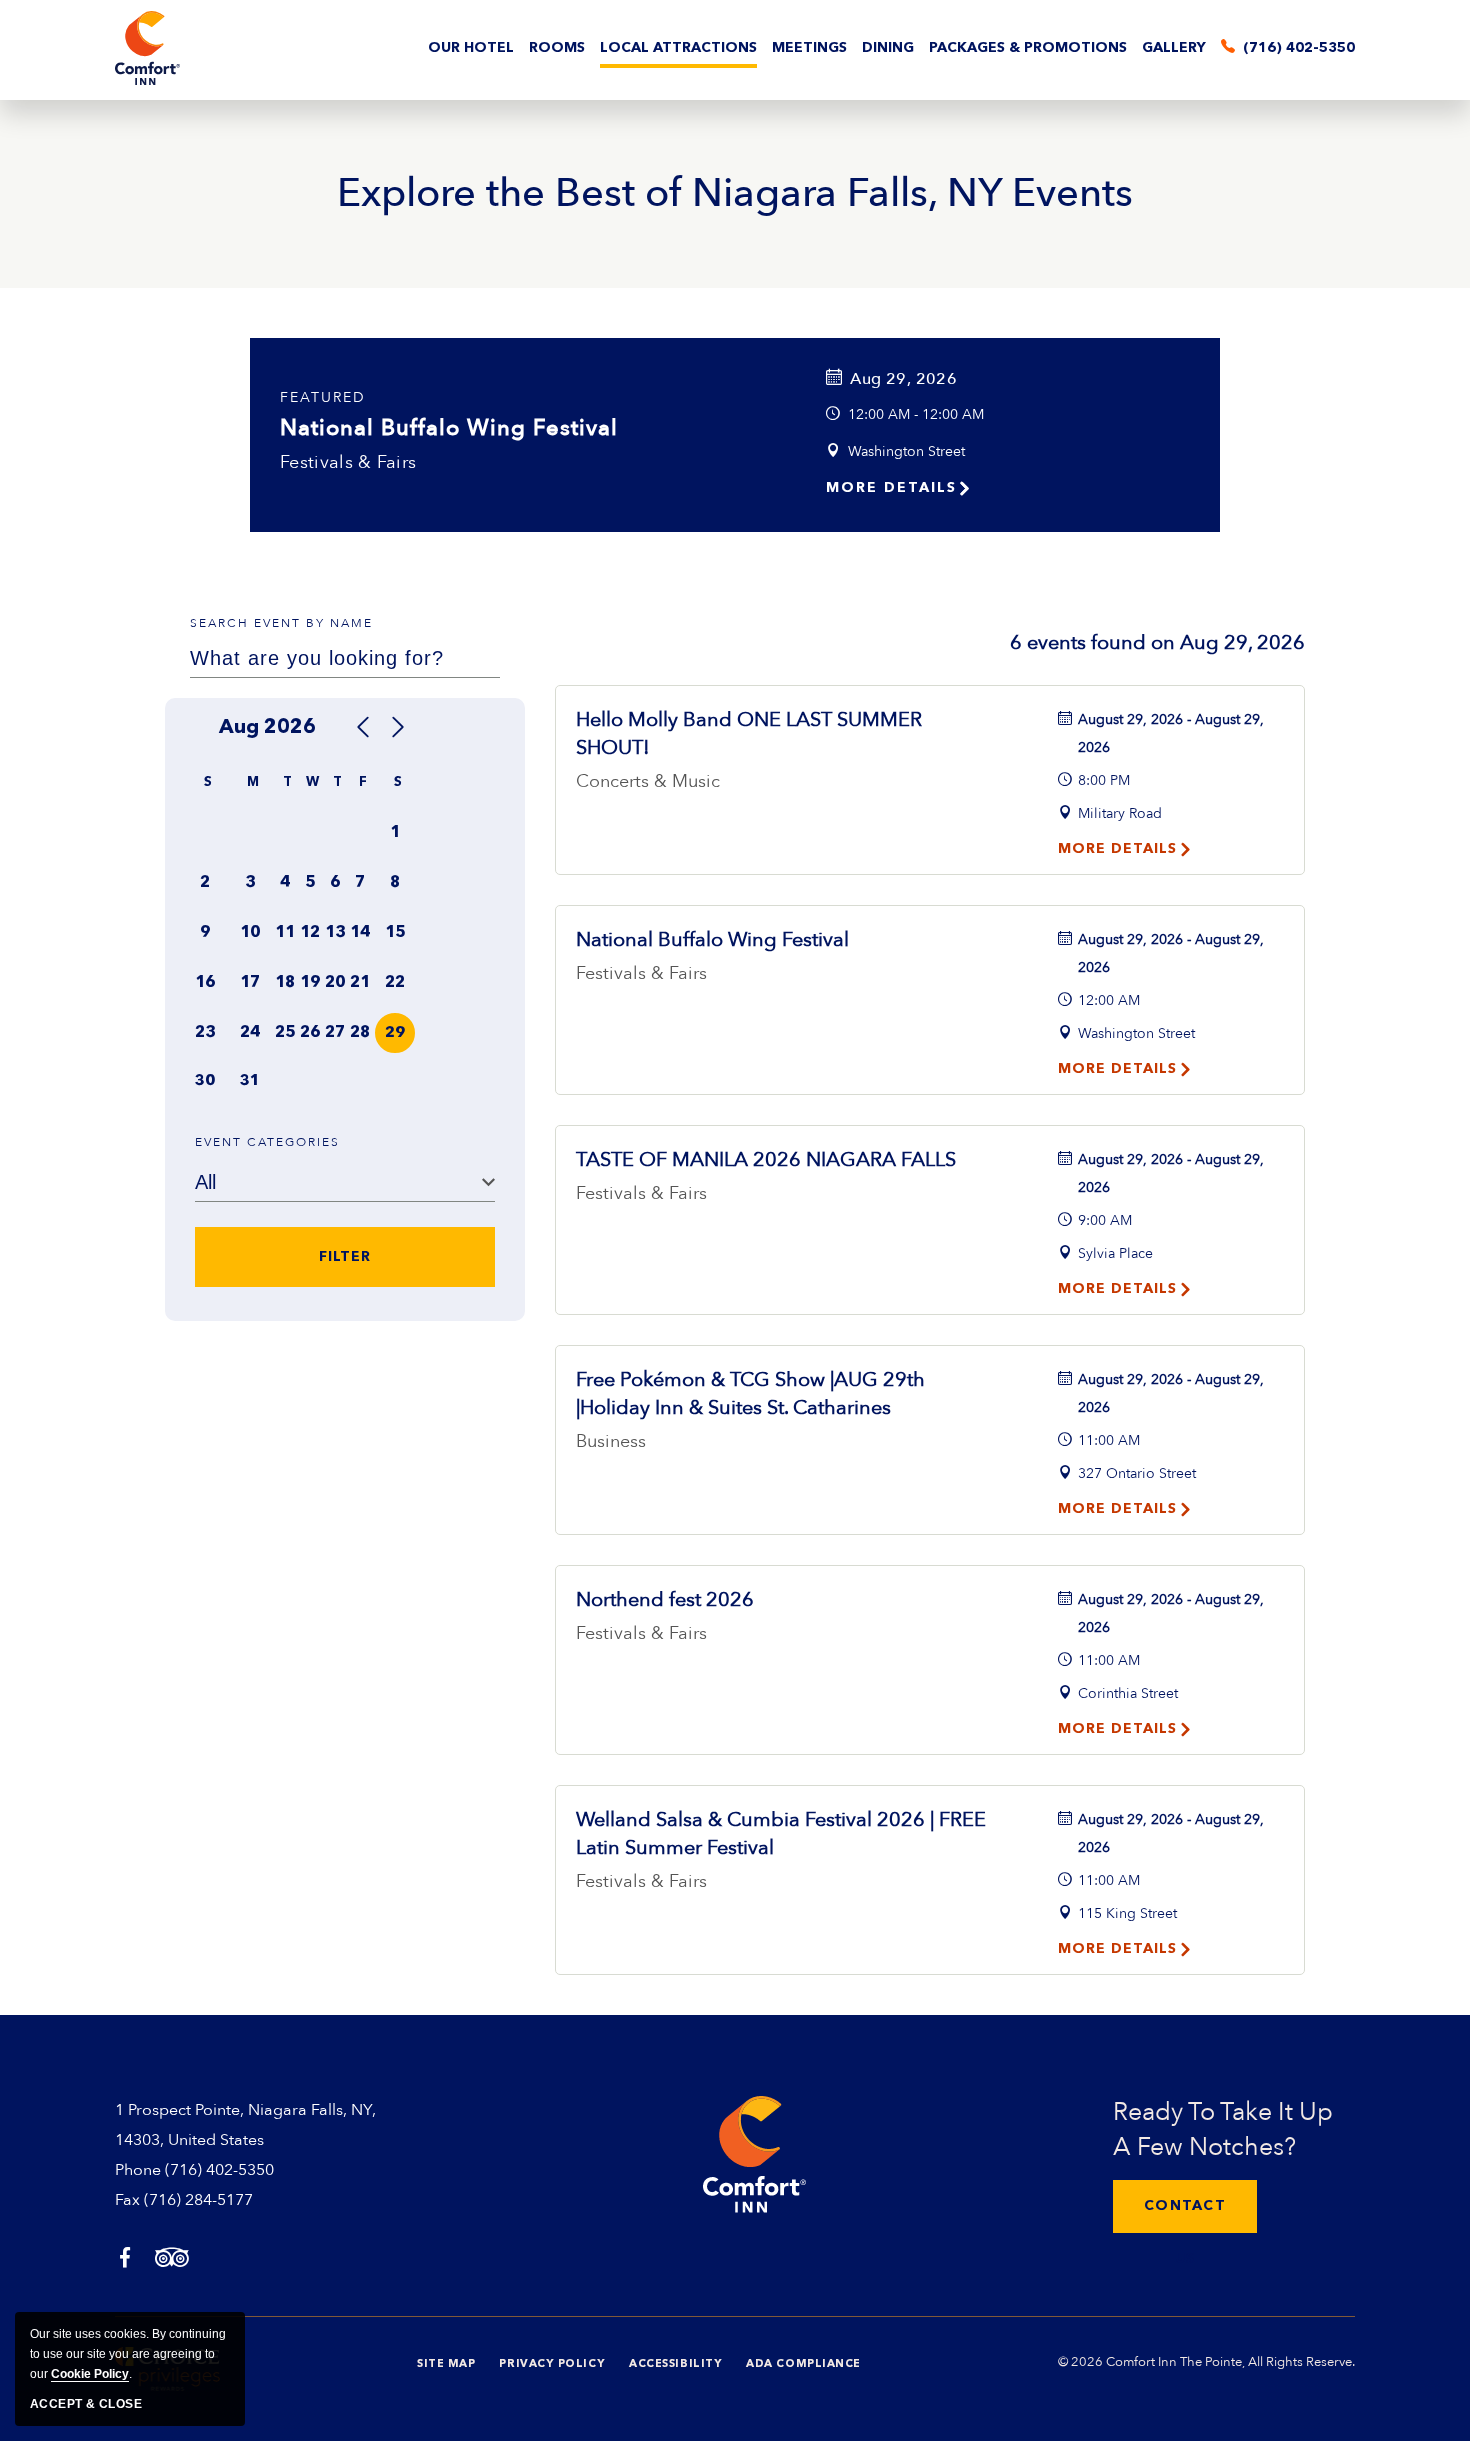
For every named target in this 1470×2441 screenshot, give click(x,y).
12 (310, 933)
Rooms (557, 48)
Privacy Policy (552, 2364)
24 (250, 1033)
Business (611, 1441)
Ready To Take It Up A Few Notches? (1223, 2129)
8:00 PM (1104, 780)
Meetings (809, 48)
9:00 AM (1105, 1220)
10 (250, 933)
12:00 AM (1109, 1000)
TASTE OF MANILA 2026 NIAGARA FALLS (766, 1159)
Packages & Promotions (1028, 48)
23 (205, 1033)
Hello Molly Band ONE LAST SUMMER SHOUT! (749, 733)
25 (285, 1033)
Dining (888, 48)
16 (205, 983)
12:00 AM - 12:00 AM (916, 414)
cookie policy (90, 2374)
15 (395, 933)
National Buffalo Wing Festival (449, 428)
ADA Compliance (803, 2364)
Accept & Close (86, 2404)
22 (395, 983)
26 (310, 1033)
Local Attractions (678, 48)
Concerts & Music (648, 781)
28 (360, 1033)
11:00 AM (1109, 1440)
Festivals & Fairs (348, 462)
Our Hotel (471, 48)
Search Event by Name (281, 623)
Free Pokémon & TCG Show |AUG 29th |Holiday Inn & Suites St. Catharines (750, 1393)
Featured (323, 397)
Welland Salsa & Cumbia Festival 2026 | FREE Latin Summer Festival (781, 1833)
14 (360, 933)
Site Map (446, 2364)
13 (335, 933)
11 (285, 933)
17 (250, 983)
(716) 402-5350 (219, 2170)
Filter (344, 1257)
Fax (127, 2200)
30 (205, 1081)
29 (395, 1033)
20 (335, 983)
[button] (1185, 2206)
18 (285, 983)
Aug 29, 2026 (903, 379)
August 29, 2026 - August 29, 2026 (1171, 733)
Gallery (1174, 48)
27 (335, 1033)
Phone (138, 2170)
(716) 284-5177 (198, 2200)
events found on (1157, 642)
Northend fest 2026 (665, 1599)
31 (250, 1081)
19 (310, 983)
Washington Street (906, 451)
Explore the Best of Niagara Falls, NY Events (735, 194)
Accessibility (675, 2364)
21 (360, 983)
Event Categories (267, 1142)
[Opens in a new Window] (125, 2259)
